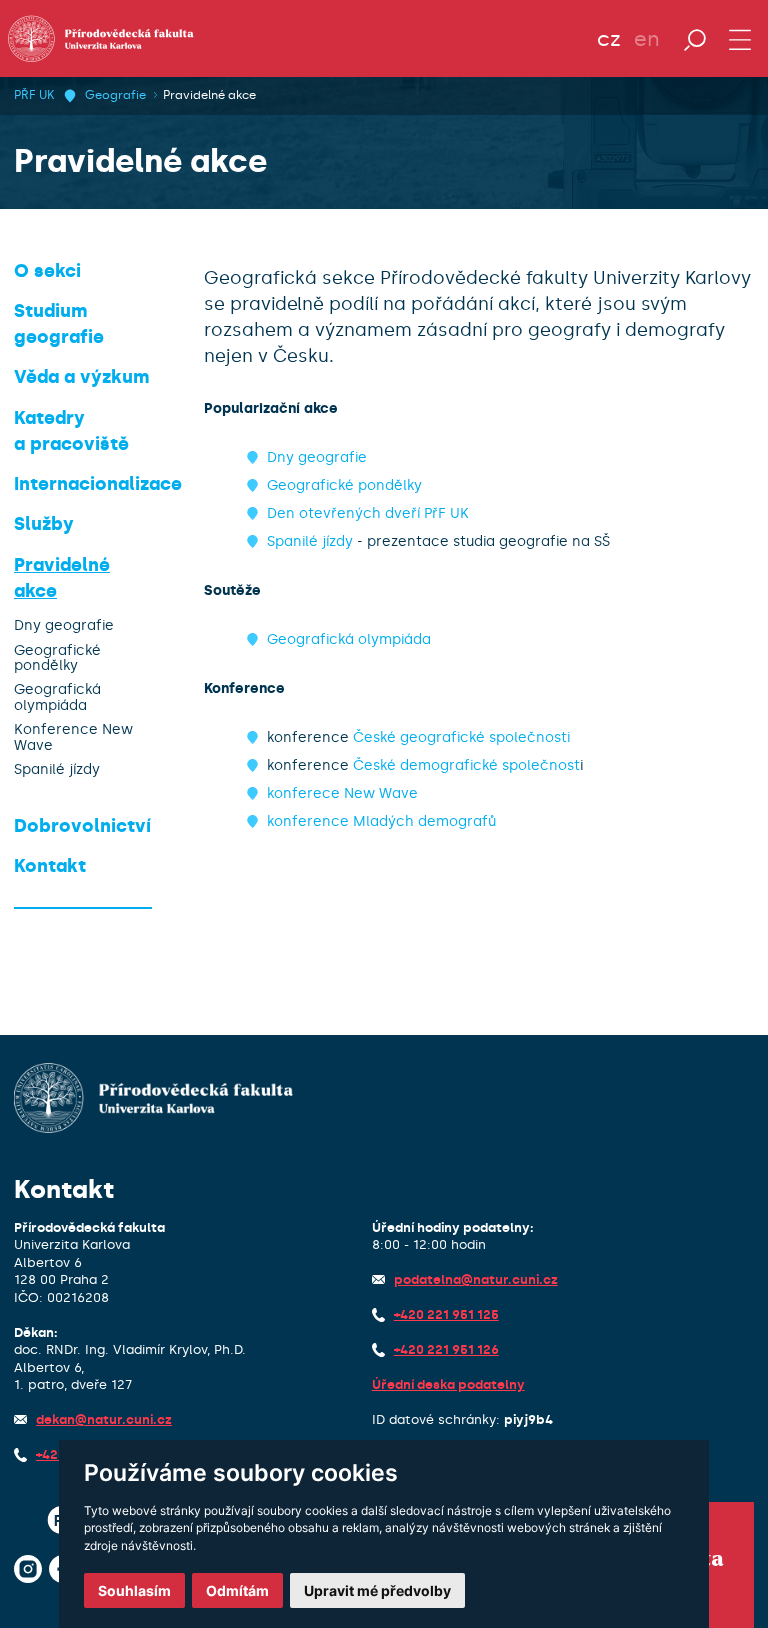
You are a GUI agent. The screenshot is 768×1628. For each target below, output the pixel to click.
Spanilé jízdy (57, 769)
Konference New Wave (73, 737)
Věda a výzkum (81, 377)
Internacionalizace (98, 484)
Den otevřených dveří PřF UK (368, 513)
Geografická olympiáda (57, 697)
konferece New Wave (342, 793)
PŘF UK (34, 95)
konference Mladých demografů (381, 821)
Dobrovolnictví (82, 826)
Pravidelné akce (209, 95)
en (647, 39)
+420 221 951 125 (446, 1314)
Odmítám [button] (237, 1590)
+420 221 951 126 (446, 1349)
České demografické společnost (466, 765)
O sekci (47, 271)
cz (609, 39)
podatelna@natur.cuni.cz (476, 1279)
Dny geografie (64, 625)
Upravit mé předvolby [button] (377, 1590)
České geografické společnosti (461, 737)
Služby (44, 524)
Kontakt (50, 866)
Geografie (115, 95)
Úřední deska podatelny (448, 1384)
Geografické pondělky (57, 658)
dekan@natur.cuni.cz (104, 1419)
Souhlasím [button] (134, 1590)
